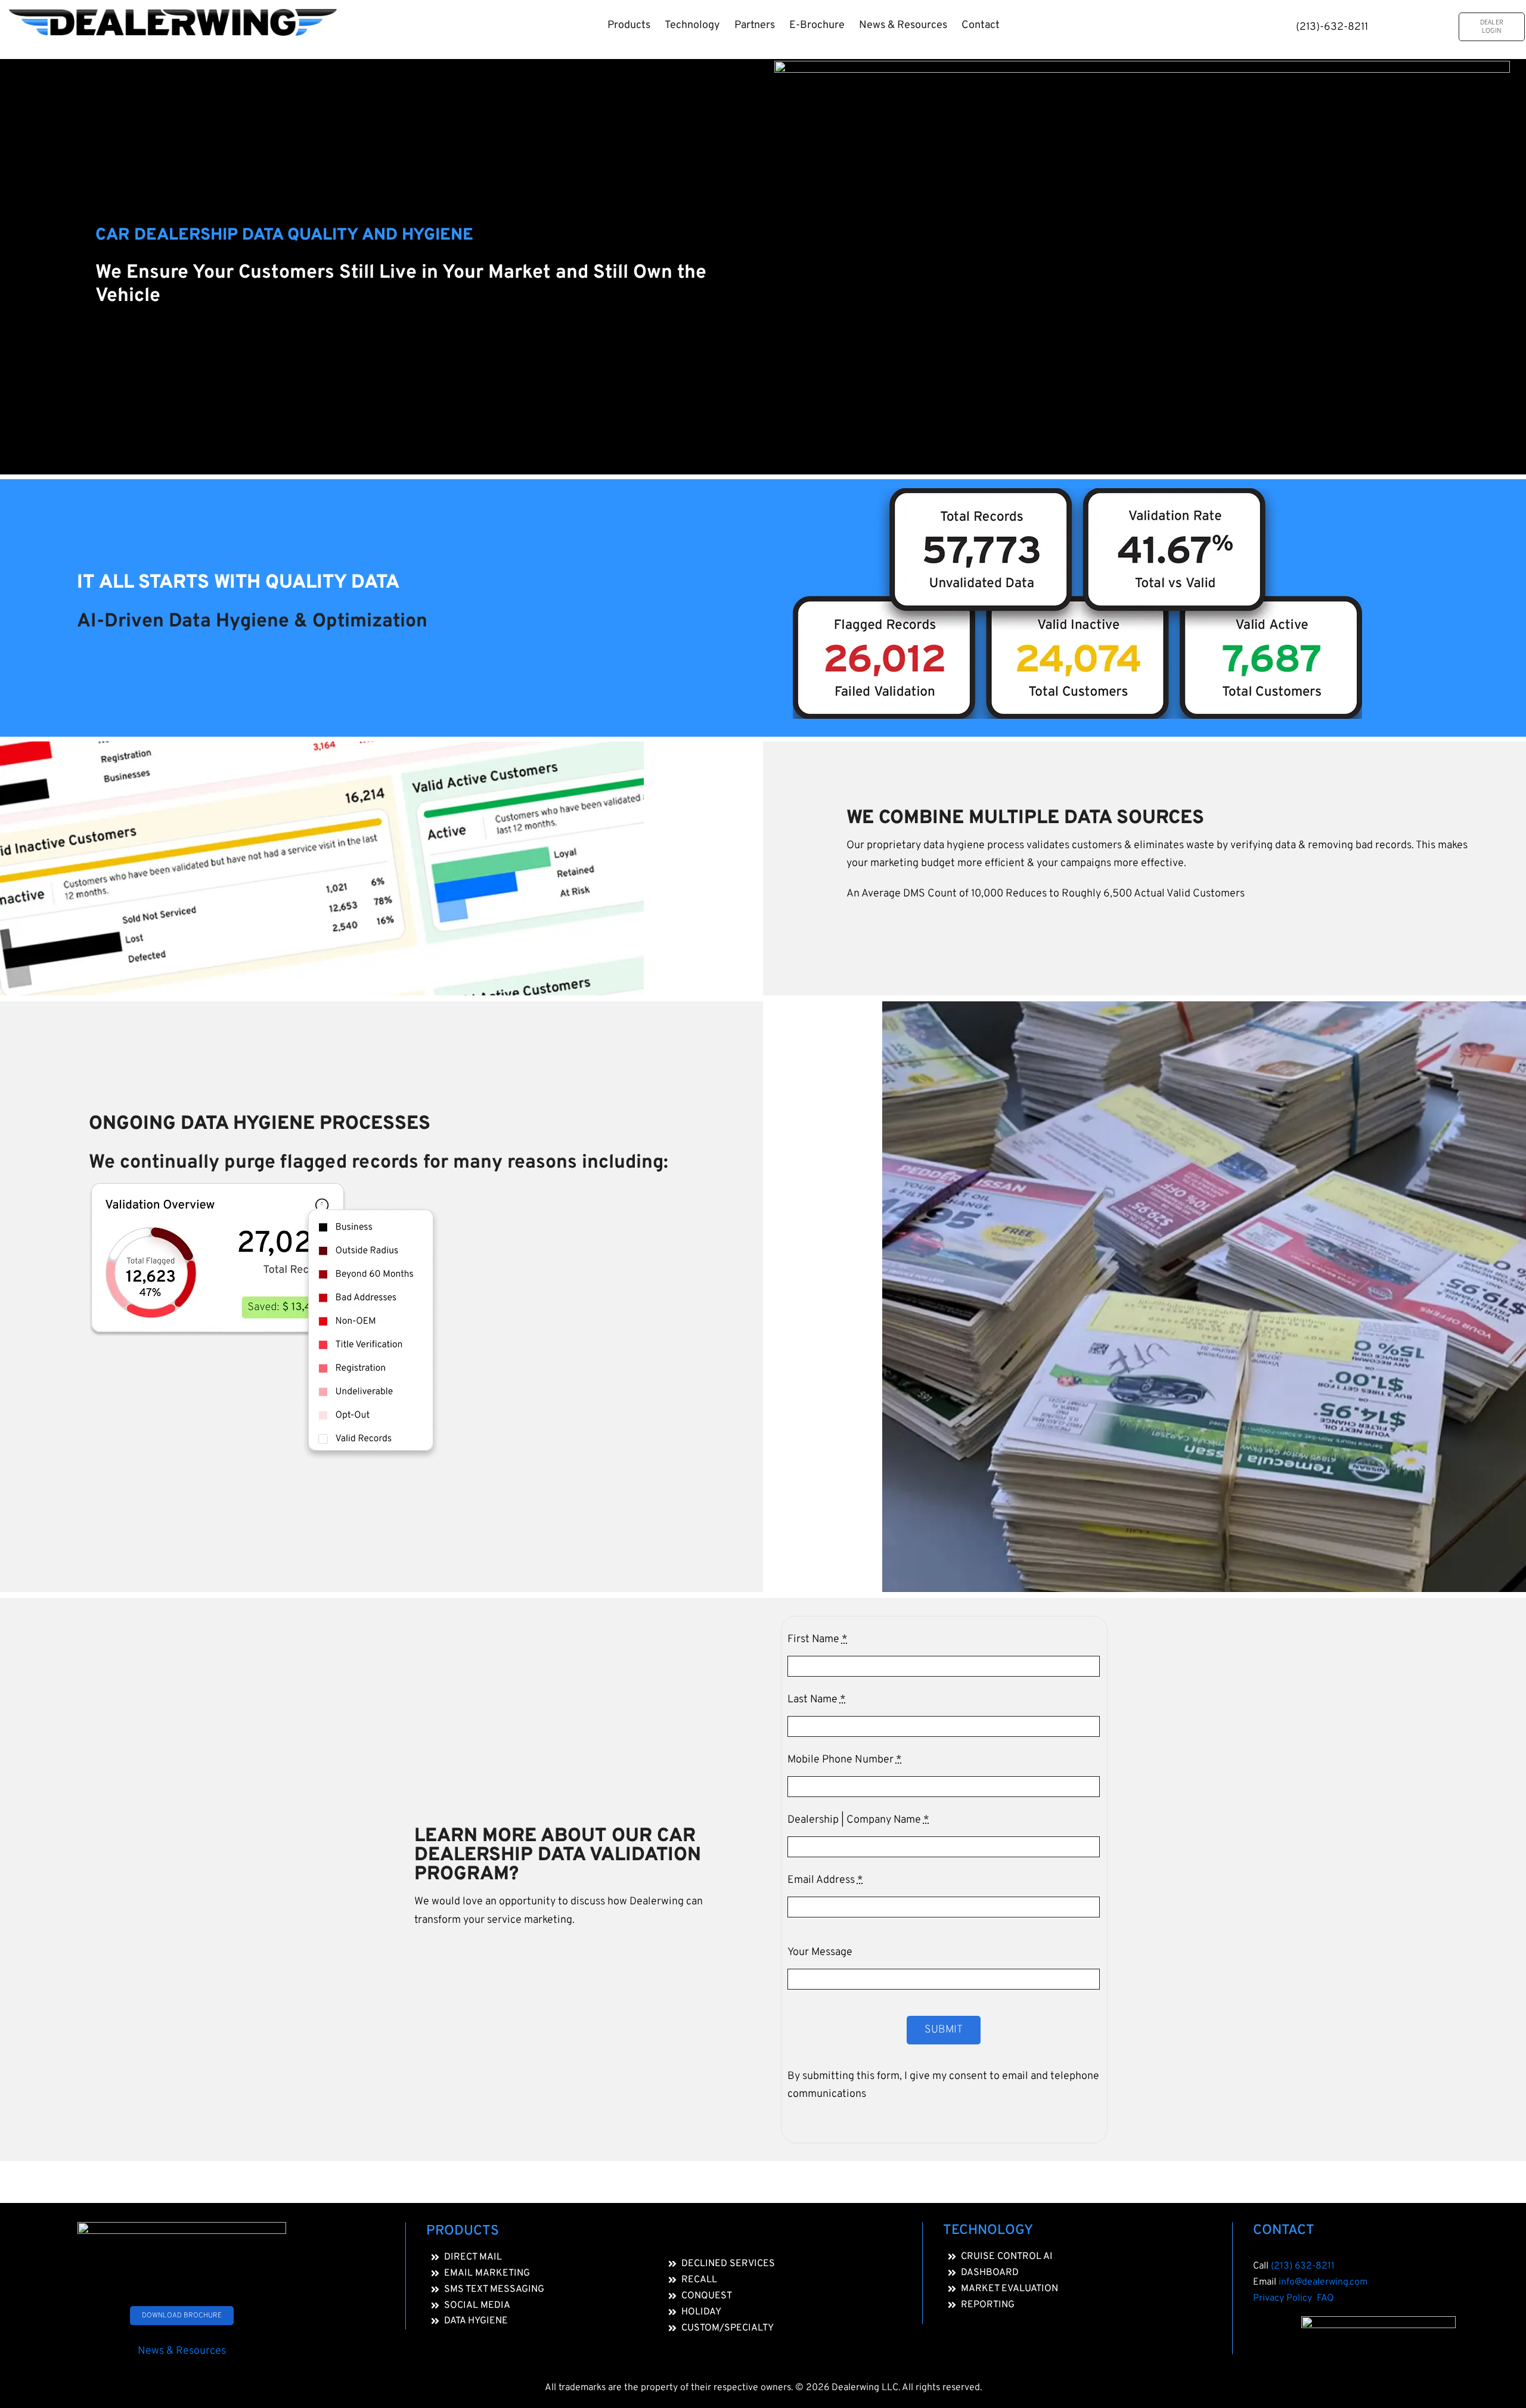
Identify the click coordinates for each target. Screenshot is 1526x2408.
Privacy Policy (1285, 2298)
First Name (818, 1639)
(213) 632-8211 (1303, 2266)
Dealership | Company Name (858, 1820)
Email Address (825, 1880)
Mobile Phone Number (845, 1760)
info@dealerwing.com (1323, 2282)
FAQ (1325, 2298)
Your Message (820, 1952)
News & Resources (182, 2351)
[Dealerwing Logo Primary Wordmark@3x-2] (173, 14)
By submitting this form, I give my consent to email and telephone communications (943, 2085)
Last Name (817, 1700)
